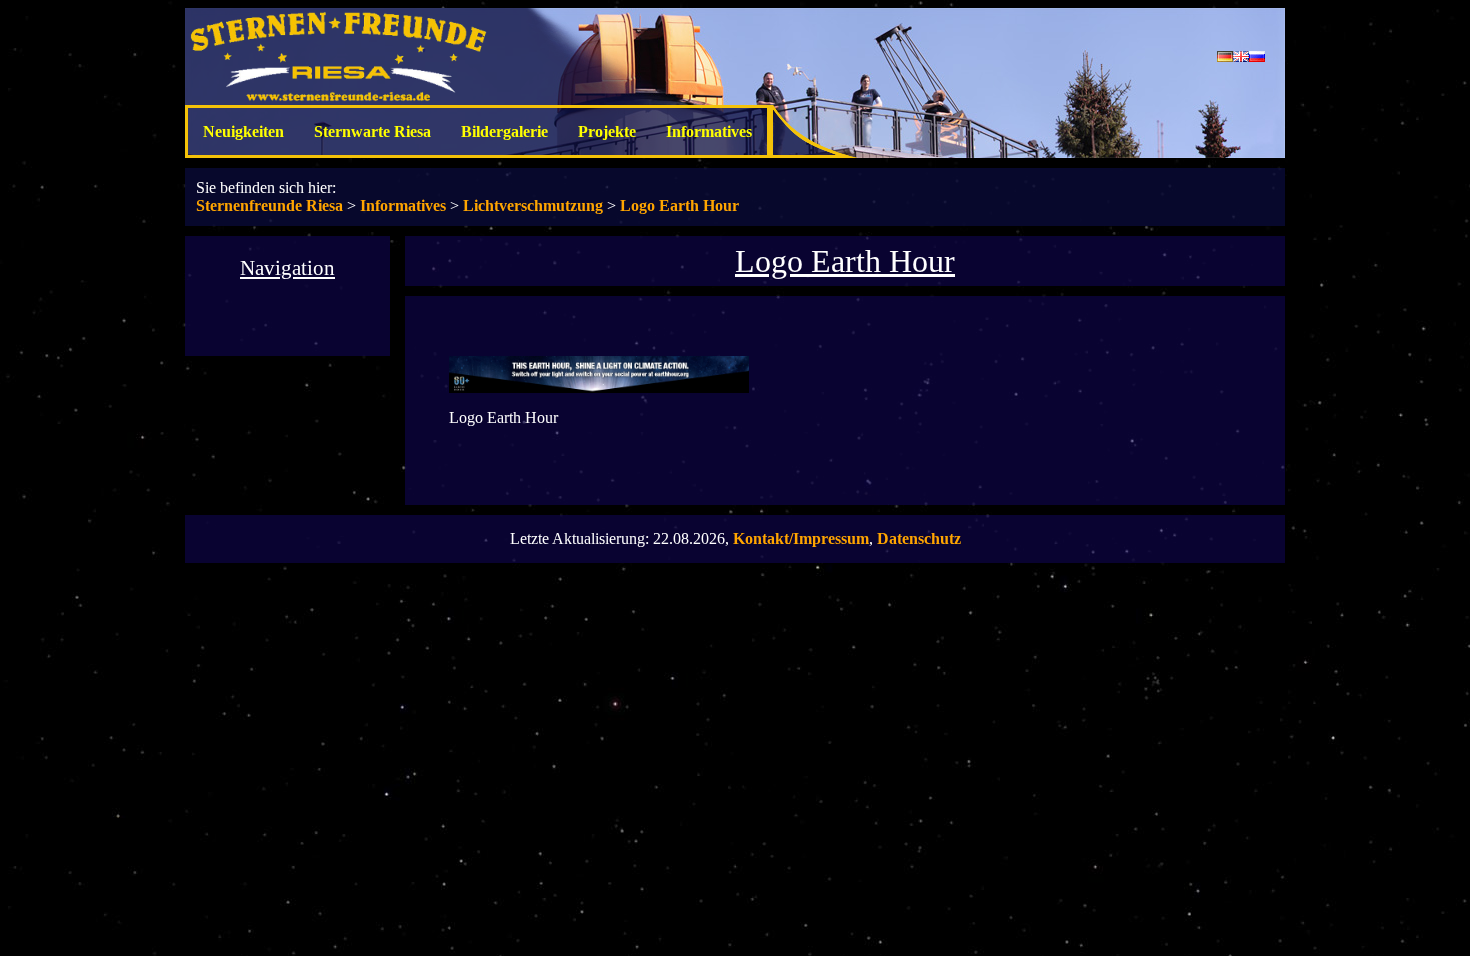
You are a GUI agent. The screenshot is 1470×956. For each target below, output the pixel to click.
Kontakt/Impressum (801, 538)
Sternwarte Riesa (372, 131)
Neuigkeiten (243, 131)
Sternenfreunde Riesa (269, 205)
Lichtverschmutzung (533, 205)
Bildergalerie (504, 131)
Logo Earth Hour (679, 205)
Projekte (607, 131)
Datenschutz (919, 538)
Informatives (709, 131)
